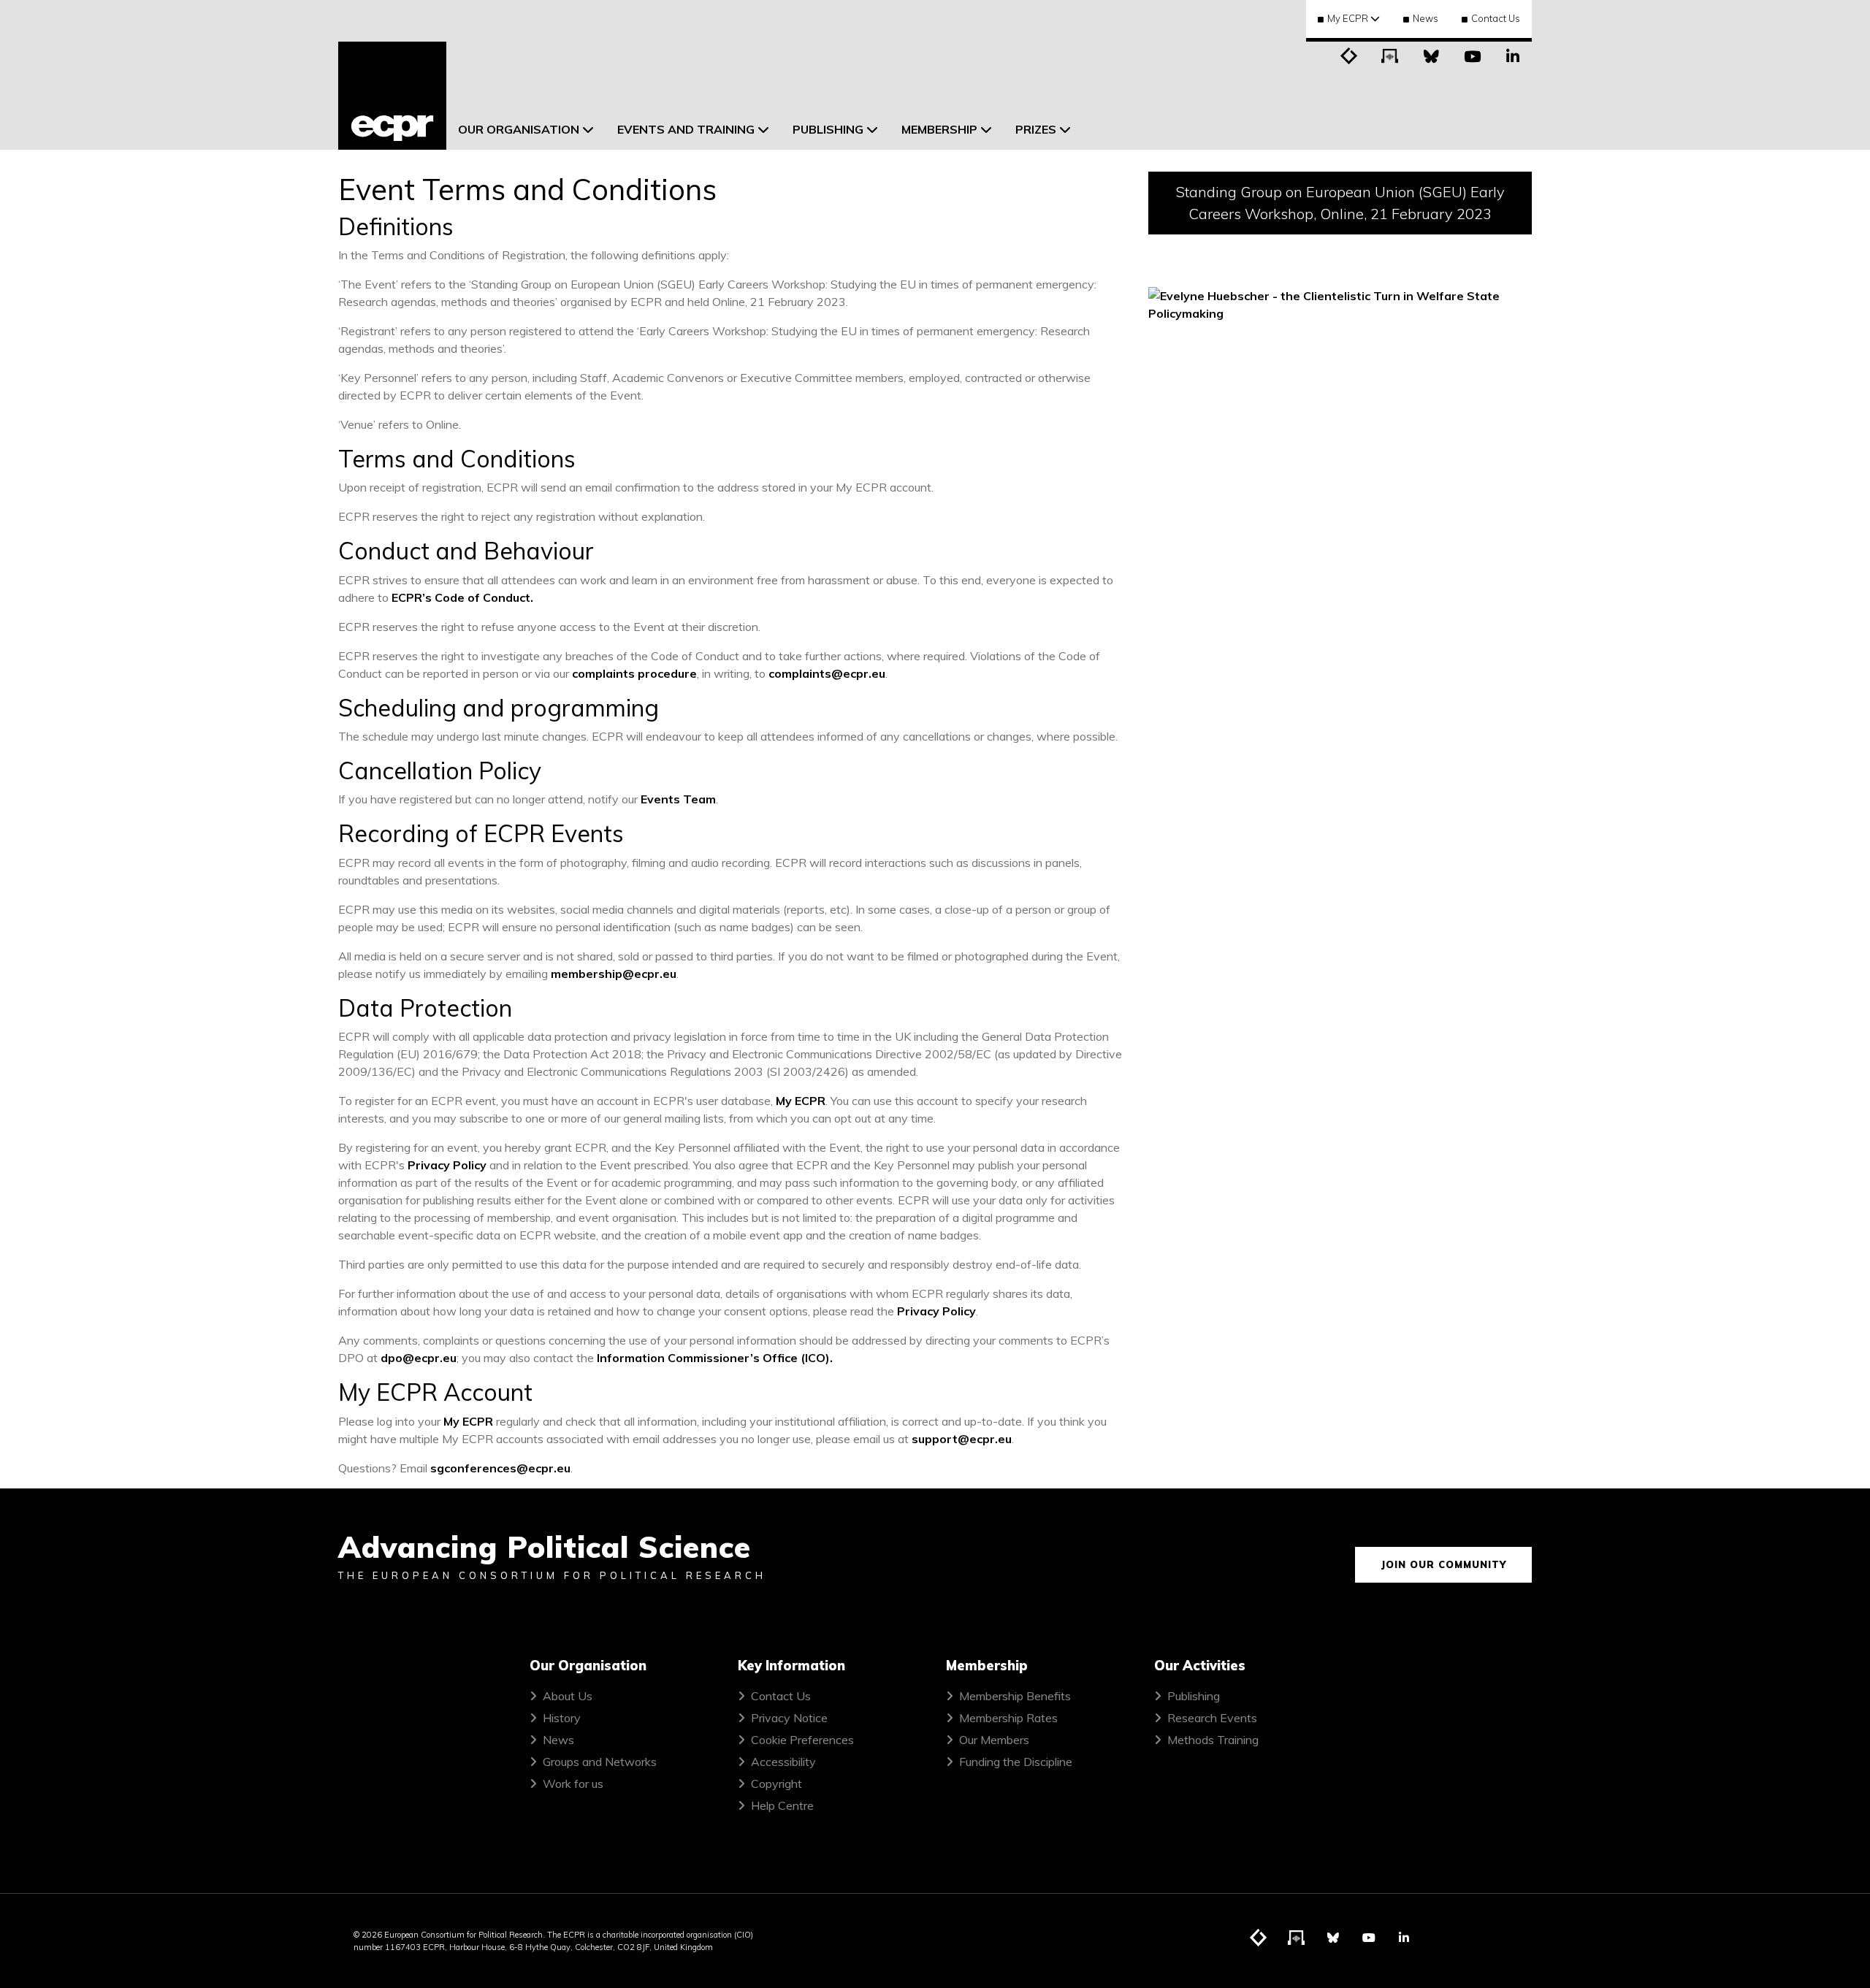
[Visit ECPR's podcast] (1390, 55)
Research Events (1212, 1718)
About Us (568, 1696)
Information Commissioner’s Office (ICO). (715, 1358)
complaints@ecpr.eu (827, 673)
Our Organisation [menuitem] (519, 129)
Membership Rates (1008, 1718)
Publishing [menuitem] (828, 129)
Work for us (573, 1784)
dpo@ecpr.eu (419, 1358)
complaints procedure (634, 673)
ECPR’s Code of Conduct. (462, 597)
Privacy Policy (447, 1165)
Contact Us (1496, 18)
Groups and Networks (600, 1762)
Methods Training (1213, 1740)
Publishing (1194, 1696)
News (1426, 18)
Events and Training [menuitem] (686, 129)
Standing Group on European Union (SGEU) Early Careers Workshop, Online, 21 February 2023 (1340, 203)
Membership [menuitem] (939, 129)
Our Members (994, 1740)
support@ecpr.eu (962, 1439)
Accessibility (783, 1762)
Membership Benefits (1015, 1696)
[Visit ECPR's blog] (1349, 55)
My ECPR (801, 1101)
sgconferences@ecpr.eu (500, 1468)
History (562, 1718)
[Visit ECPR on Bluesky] (1431, 55)
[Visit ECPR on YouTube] (1472, 55)
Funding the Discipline (1016, 1762)
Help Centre (782, 1805)
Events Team (678, 799)
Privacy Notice (789, 1718)
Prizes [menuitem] (1036, 129)
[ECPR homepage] (392, 96)
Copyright (776, 1784)
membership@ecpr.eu (614, 974)
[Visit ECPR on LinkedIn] (1513, 55)
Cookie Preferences (802, 1740)
